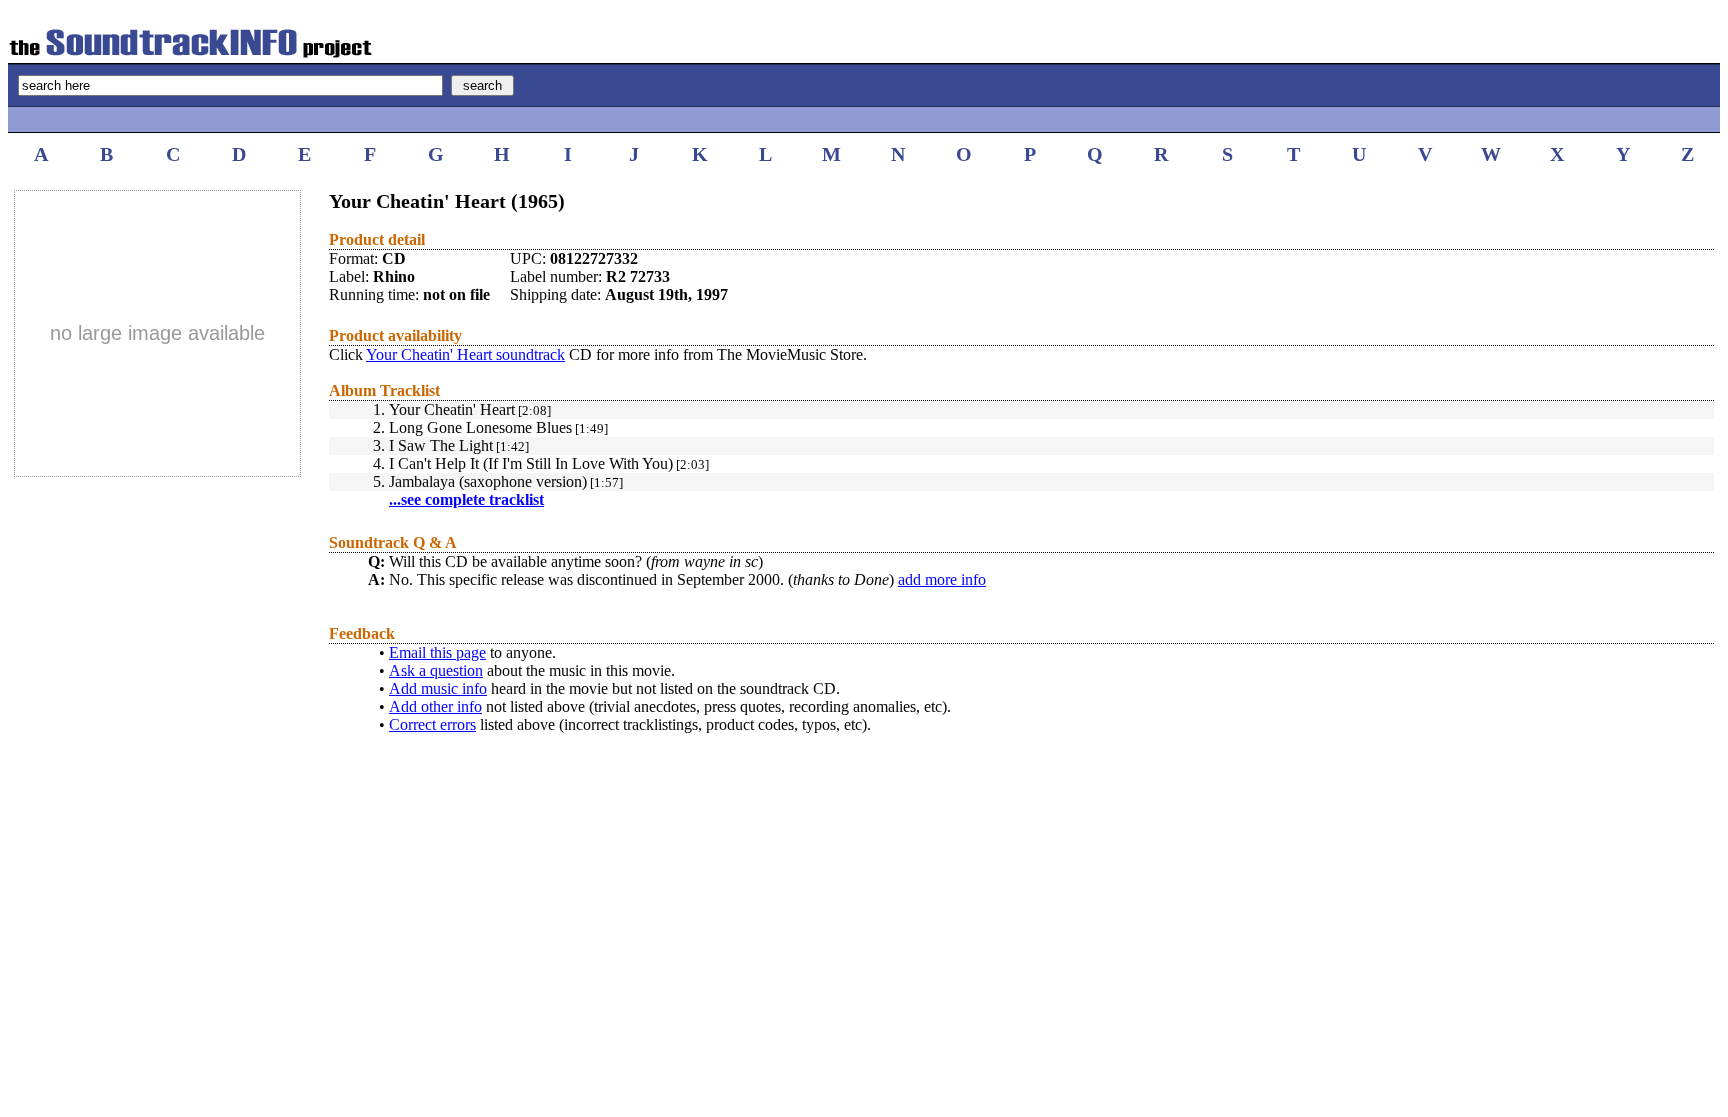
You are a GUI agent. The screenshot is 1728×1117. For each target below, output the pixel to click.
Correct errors (432, 724)
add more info (942, 579)
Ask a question (436, 670)
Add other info (435, 706)
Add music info (438, 688)
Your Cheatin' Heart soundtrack (465, 354)
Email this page (437, 652)
